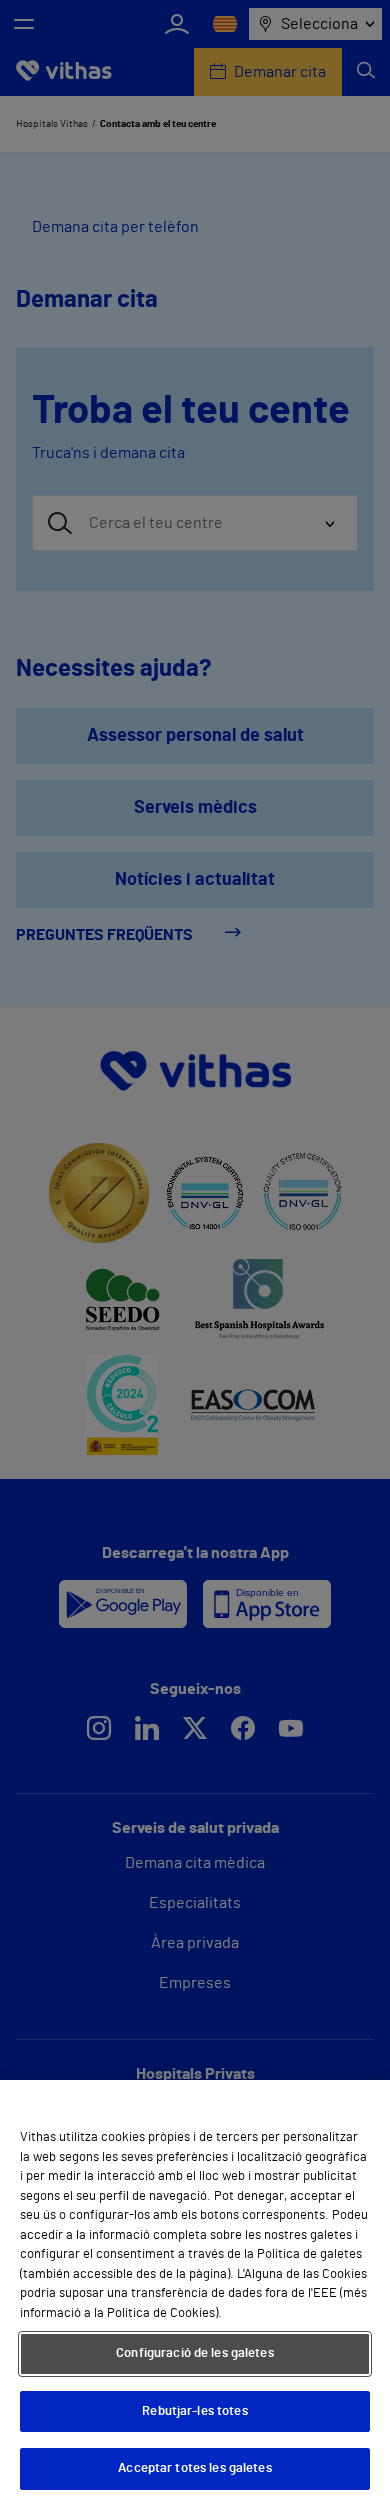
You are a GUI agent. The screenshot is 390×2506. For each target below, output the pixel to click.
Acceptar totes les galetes (194, 2468)
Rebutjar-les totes (194, 2411)
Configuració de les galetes (195, 2353)
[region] (195, 2293)
